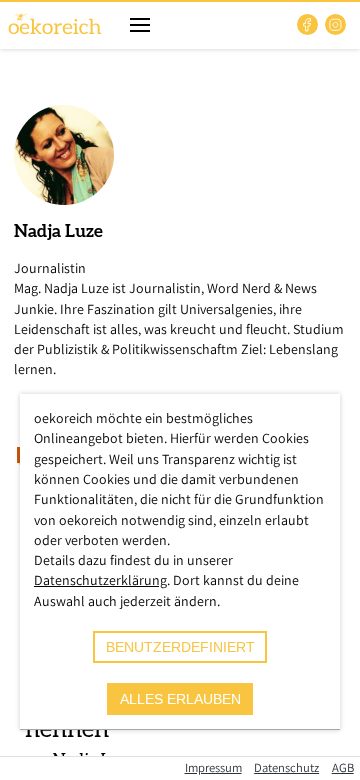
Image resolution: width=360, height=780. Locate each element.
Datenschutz (286, 767)
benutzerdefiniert (180, 647)
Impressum (213, 767)
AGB (343, 767)
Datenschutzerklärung (100, 580)
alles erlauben (180, 699)
